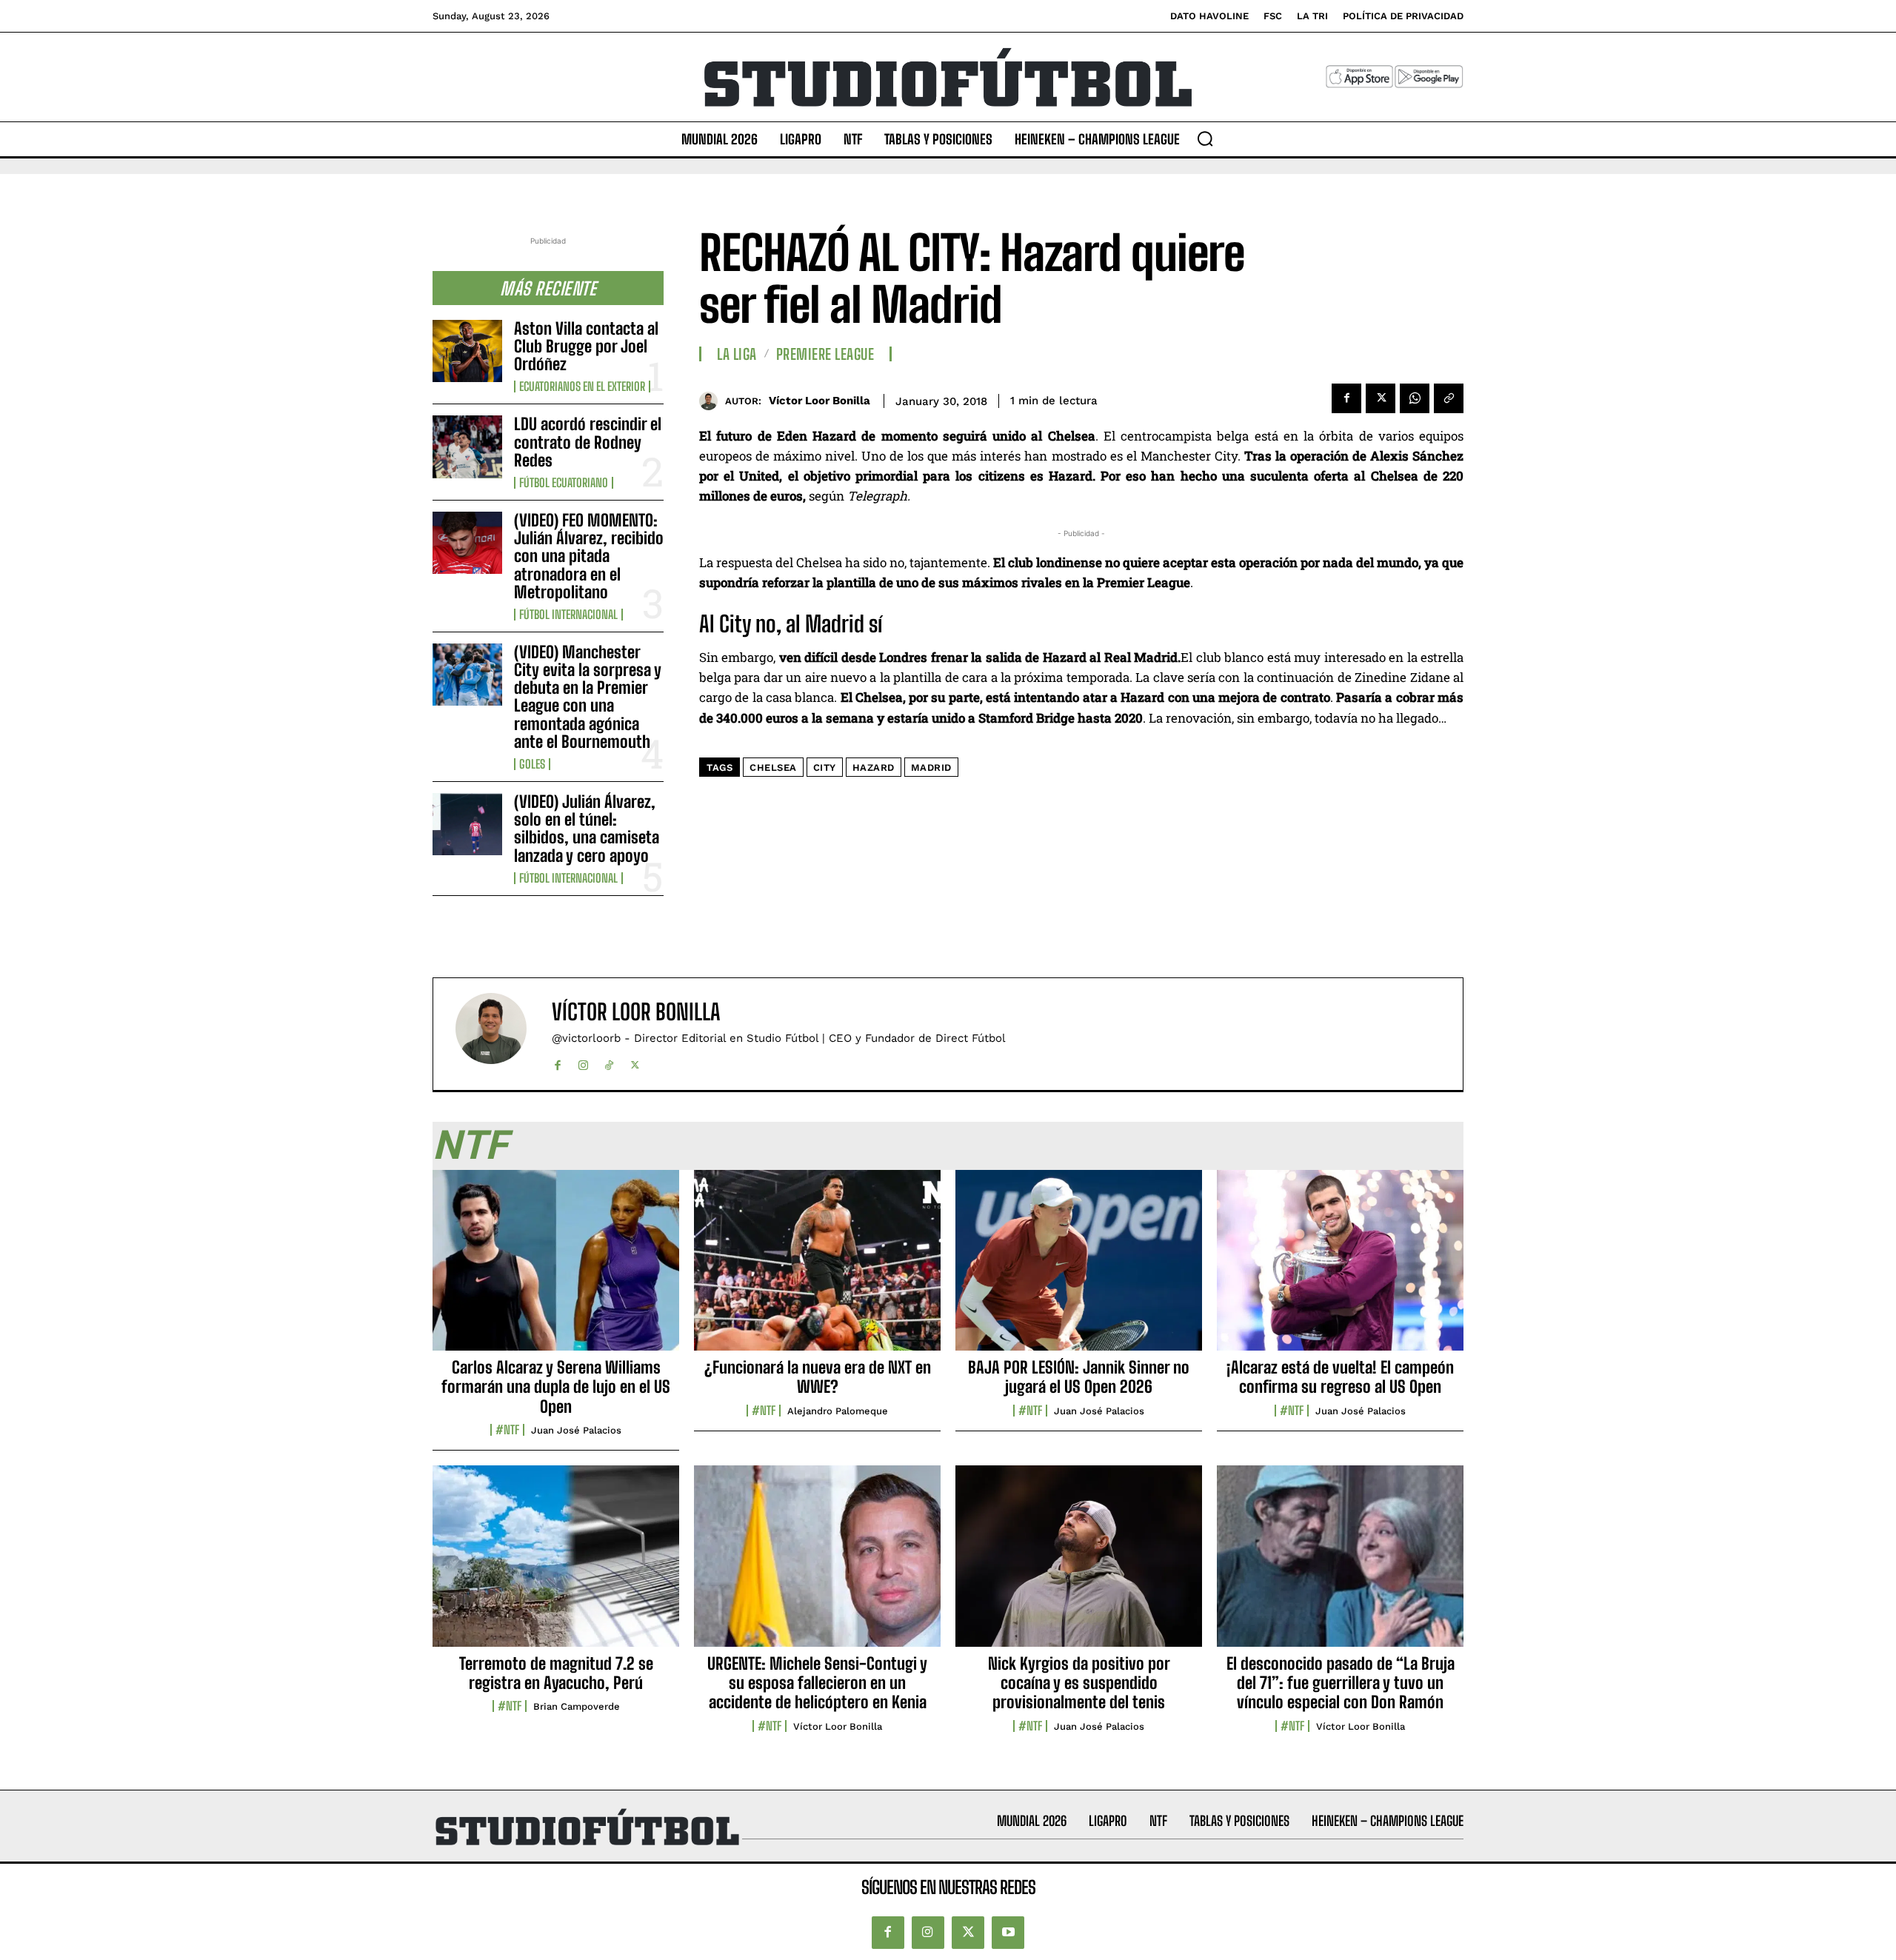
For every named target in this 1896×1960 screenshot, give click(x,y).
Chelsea (773, 767)
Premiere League (825, 354)
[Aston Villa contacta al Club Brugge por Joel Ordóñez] (467, 351)
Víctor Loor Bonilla (820, 401)
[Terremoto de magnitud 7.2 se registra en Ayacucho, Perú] (556, 1564)
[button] (1205, 138)
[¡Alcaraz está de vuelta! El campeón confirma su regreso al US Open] (1340, 1268)
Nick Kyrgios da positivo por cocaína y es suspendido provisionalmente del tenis (1079, 1683)
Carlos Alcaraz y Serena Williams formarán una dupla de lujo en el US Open (556, 1387)
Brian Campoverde (577, 1706)
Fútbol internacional (568, 615)
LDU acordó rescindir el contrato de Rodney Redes (588, 442)
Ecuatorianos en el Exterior (582, 387)
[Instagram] (583, 1062)
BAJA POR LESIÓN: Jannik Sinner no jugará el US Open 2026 (1079, 1377)
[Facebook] (1346, 398)
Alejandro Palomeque (838, 1411)
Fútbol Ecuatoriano (564, 483)
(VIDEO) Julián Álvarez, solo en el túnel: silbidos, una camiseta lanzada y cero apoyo (587, 829)
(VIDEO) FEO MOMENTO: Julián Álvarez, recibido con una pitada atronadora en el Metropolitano (589, 556)
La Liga (737, 354)
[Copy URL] (1449, 398)
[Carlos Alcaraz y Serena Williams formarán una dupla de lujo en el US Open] (556, 1268)
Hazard (874, 767)
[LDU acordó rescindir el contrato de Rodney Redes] (467, 446)
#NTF (507, 1430)
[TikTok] (609, 1062)
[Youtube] (1008, 1933)
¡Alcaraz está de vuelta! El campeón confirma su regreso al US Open (1340, 1377)
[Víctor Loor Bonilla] (712, 401)
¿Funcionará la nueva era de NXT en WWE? (818, 1377)
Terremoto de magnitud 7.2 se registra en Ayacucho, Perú (556, 1673)
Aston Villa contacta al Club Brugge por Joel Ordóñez (586, 346)
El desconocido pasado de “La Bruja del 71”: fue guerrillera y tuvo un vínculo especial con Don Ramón (1341, 1683)
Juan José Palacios (576, 1430)
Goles (532, 764)
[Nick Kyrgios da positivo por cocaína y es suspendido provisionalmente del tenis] (1079, 1564)
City (825, 767)
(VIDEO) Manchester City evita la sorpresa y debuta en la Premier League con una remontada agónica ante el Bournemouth (588, 697)
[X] (1381, 398)
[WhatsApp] (1415, 398)
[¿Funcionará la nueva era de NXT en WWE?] (817, 1268)
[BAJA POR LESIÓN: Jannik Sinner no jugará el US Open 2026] (1079, 1268)
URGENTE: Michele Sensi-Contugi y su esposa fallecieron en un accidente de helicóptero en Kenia (817, 1683)
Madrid (931, 767)
